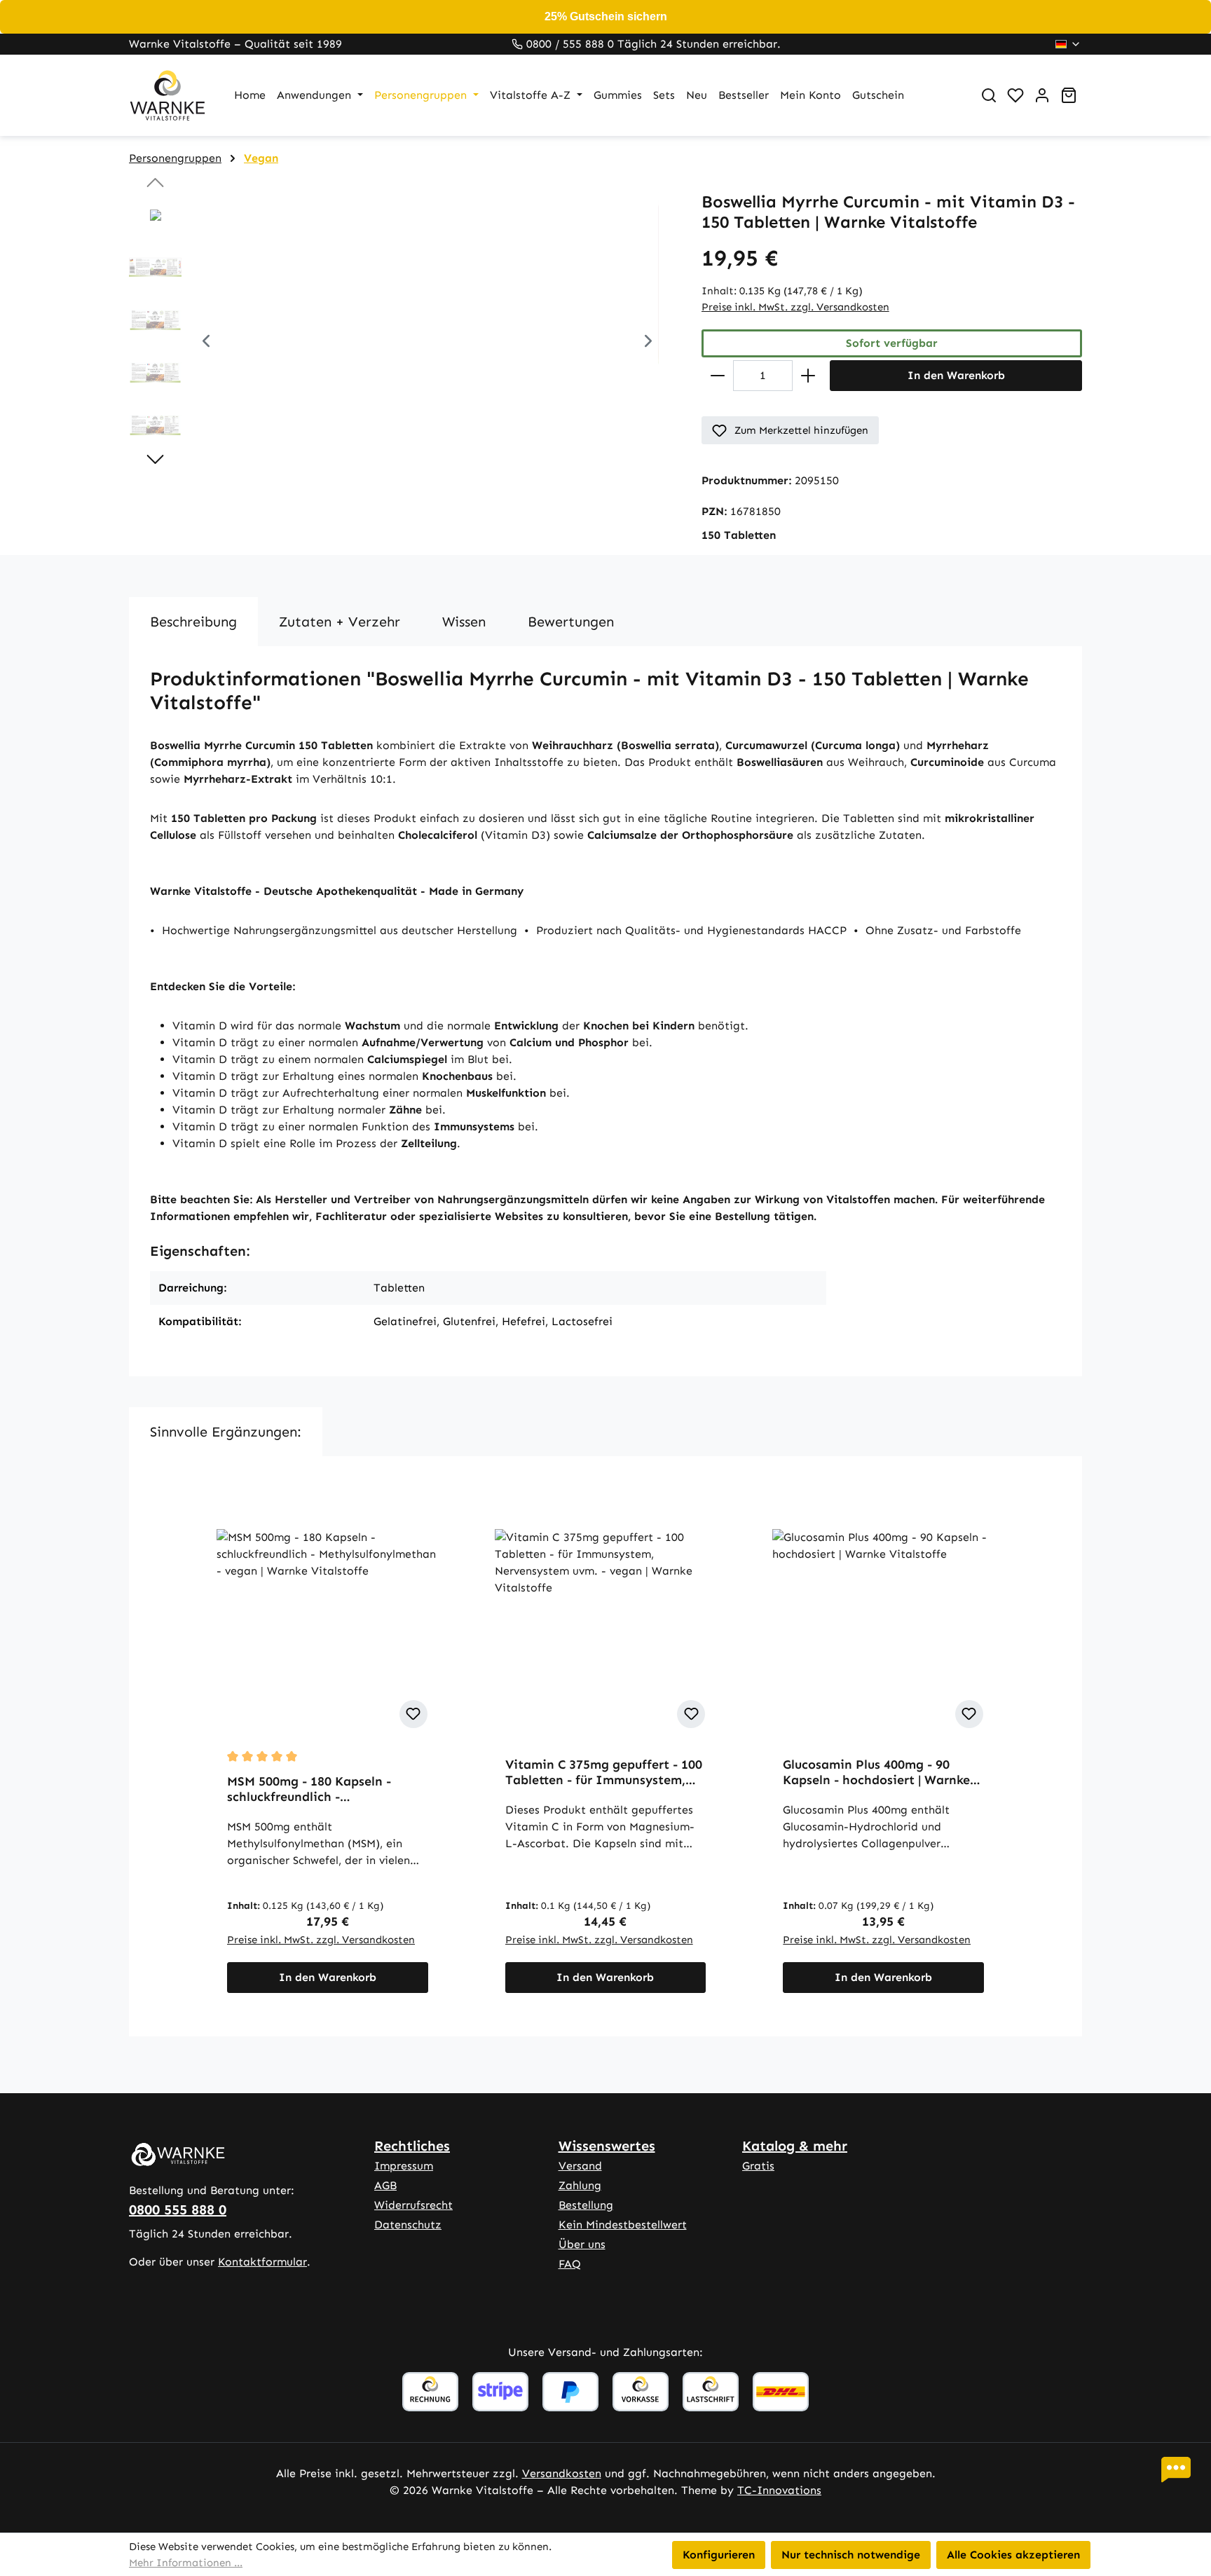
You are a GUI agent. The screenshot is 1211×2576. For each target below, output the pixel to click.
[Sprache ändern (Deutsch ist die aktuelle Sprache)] (1068, 44)
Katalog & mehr (795, 2146)
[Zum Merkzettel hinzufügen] (413, 1714)
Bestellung (586, 2205)
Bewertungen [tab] (571, 622)
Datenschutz (408, 2225)
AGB (385, 2185)
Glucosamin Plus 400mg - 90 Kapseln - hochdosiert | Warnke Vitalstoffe (876, 1772)
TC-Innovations (779, 2490)
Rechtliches (412, 2146)
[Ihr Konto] (1042, 95)
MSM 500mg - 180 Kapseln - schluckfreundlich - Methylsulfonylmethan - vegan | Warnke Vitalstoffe (322, 1789)
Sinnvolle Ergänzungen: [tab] (226, 1432)
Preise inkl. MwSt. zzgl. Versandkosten (795, 307)
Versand (580, 2166)
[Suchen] (989, 95)
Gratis (758, 2166)
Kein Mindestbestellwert (623, 2225)
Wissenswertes (607, 2146)
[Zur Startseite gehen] (167, 95)
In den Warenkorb (956, 375)
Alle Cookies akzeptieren (1013, 2555)
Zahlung (580, 2185)
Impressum (404, 2166)
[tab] (193, 622)
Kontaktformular (262, 2262)
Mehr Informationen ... (186, 2563)
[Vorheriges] (206, 343)
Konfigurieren (719, 2555)
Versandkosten (562, 2473)
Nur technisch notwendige (851, 2555)
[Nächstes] (648, 343)
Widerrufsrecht (413, 2205)
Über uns (582, 2244)
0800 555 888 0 (178, 2210)
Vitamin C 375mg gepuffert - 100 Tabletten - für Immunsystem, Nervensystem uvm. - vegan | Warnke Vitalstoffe (604, 1772)
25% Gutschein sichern (606, 16)
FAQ (570, 2264)
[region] (401, 343)
